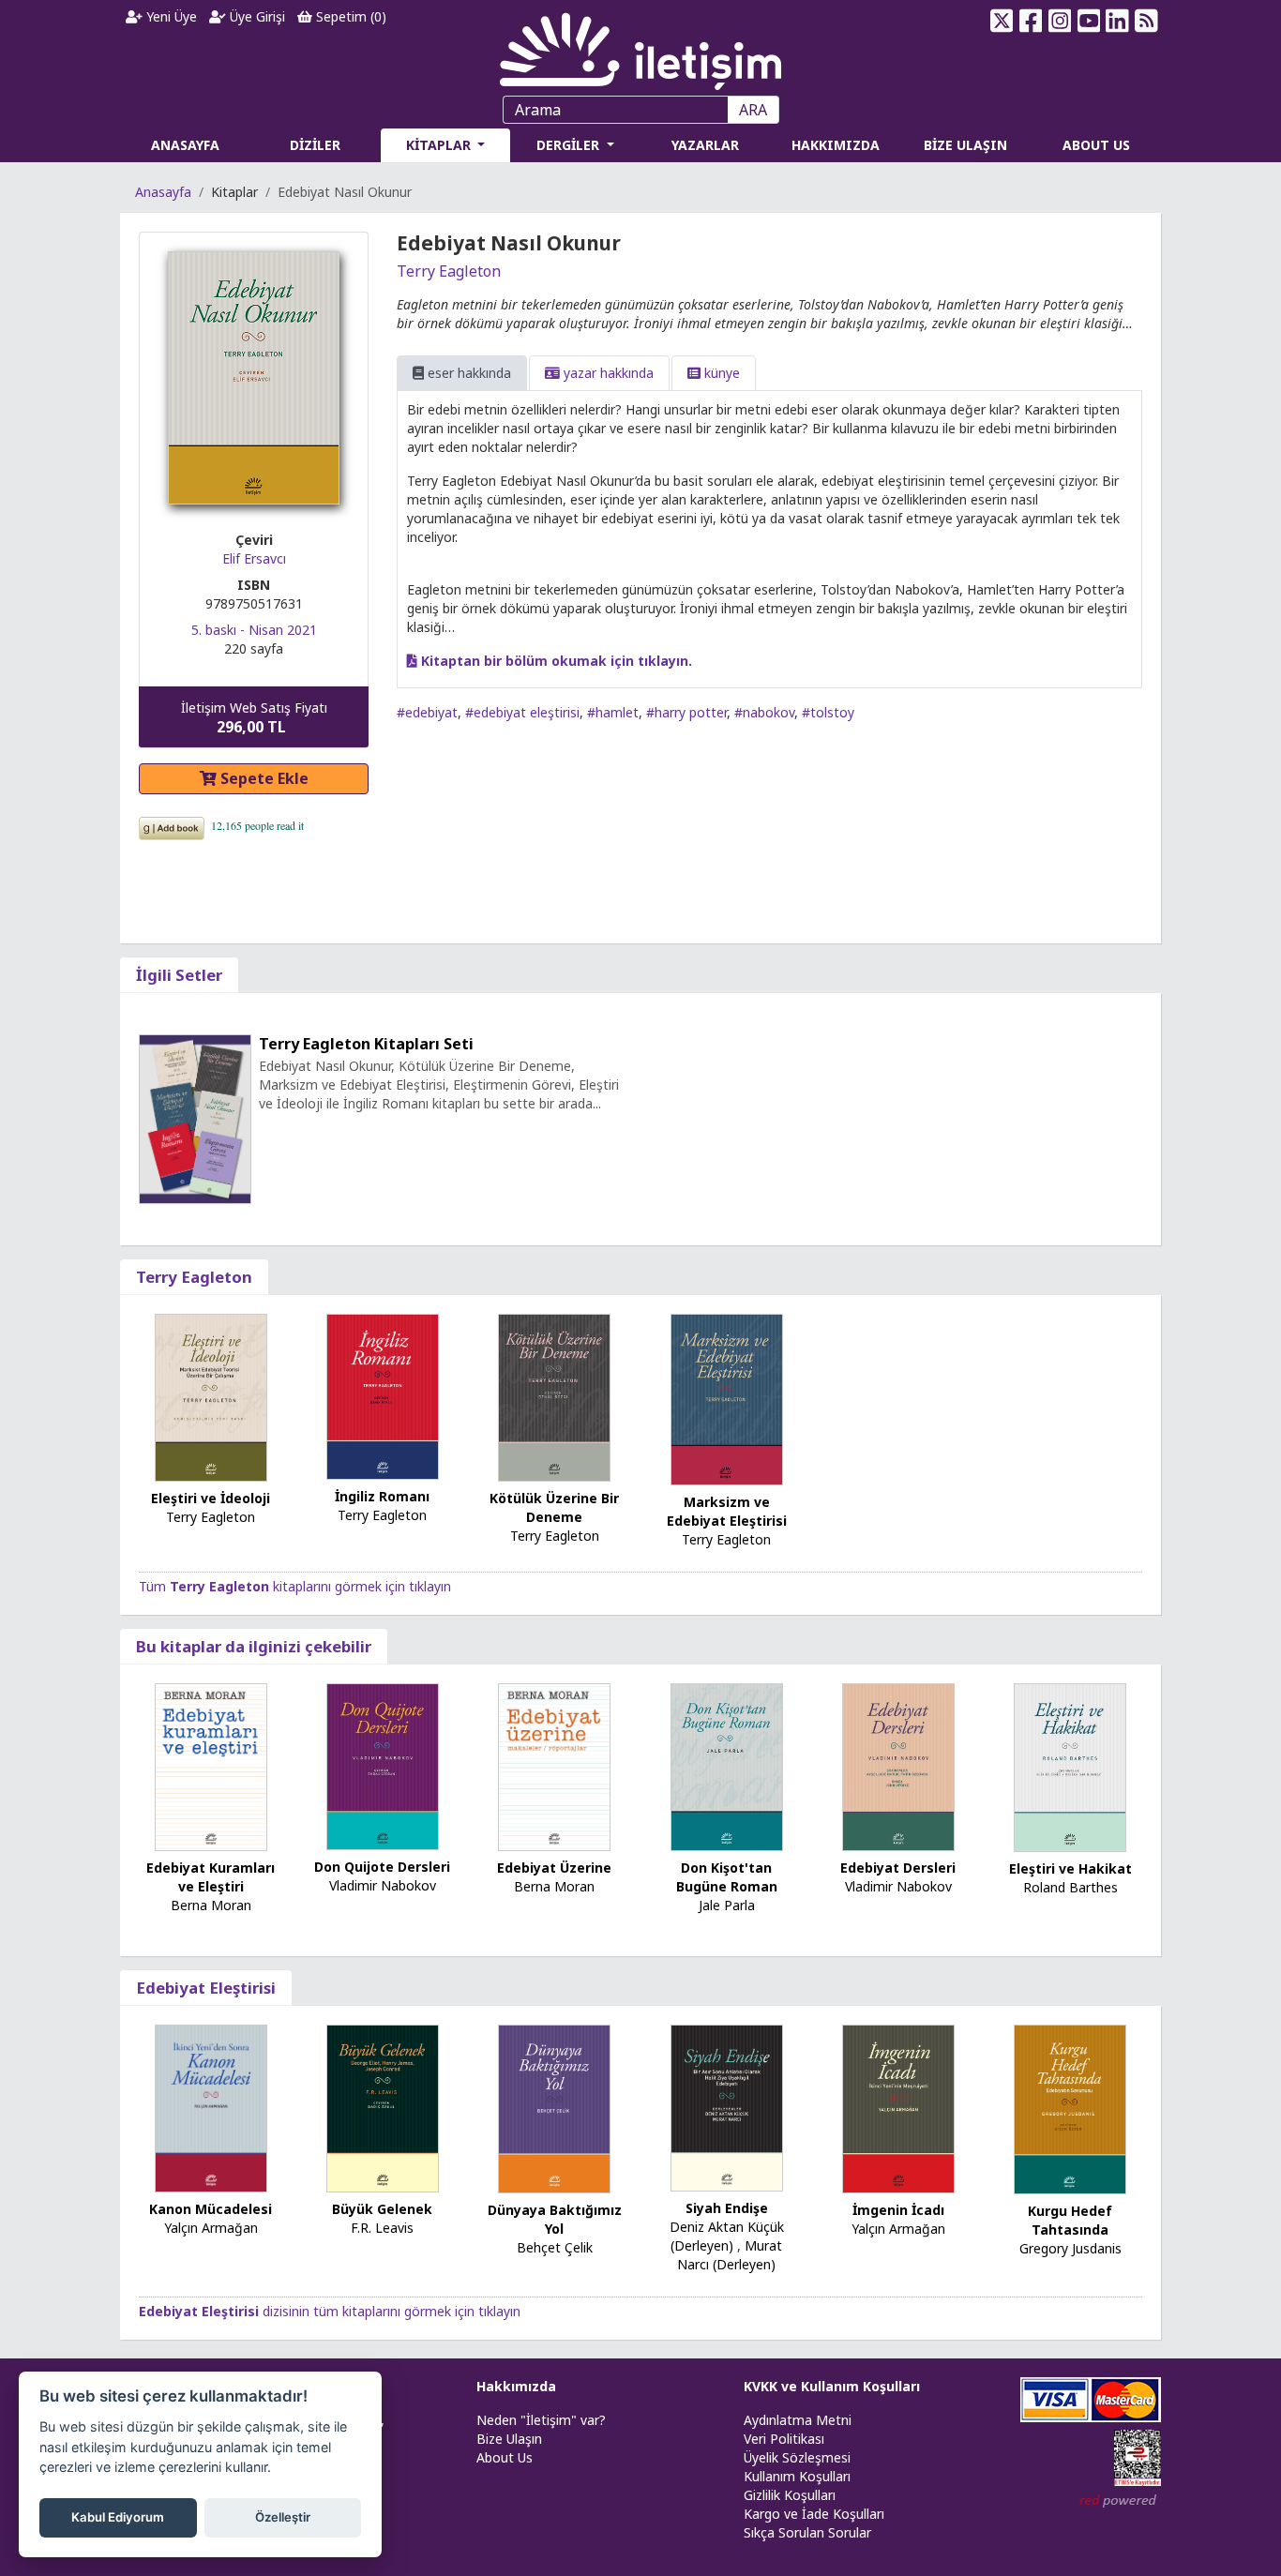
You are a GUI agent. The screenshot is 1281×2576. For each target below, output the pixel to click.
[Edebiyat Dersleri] (898, 1766)
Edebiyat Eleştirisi (206, 1988)
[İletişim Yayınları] (640, 46)
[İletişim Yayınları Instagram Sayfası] (1060, 21)
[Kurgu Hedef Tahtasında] (1070, 2109)
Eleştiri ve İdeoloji (211, 1498)
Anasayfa (163, 192)
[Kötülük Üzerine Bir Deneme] (554, 1396)
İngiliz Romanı (382, 1496)
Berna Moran (211, 1905)
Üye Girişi (256, 16)
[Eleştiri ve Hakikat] (1070, 1766)
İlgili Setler (179, 975)
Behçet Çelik (555, 2247)
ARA (753, 110)
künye (720, 373)
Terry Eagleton (449, 271)
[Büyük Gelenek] (383, 2108)
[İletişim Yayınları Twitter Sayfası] (1002, 21)
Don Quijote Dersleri (382, 1867)
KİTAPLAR (440, 145)
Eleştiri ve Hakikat (1070, 1868)
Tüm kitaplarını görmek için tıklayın (295, 1586)
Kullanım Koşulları (797, 2476)
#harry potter (686, 712)
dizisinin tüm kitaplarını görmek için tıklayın (330, 2311)
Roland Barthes (1070, 1887)
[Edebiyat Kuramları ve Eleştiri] (211, 1766)
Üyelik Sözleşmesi (797, 2457)
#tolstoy (828, 712)
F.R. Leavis (382, 2228)
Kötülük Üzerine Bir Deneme (554, 1507)
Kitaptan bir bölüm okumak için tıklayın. (555, 661)
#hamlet (613, 712)
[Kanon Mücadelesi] (211, 2108)
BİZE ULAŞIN (965, 145)
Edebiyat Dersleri (898, 1868)
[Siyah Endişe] (727, 2107)
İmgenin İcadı (898, 2210)
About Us (505, 2457)
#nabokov (764, 712)
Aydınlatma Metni (798, 2420)
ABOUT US (1096, 145)
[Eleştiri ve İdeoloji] (211, 1396)
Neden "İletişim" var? (541, 2420)
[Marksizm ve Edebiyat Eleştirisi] (727, 1398)
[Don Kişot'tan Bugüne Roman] (727, 1765)
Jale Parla (727, 1905)
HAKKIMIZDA (836, 145)
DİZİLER (315, 145)
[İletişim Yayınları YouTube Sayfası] (1088, 21)
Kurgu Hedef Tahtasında (1070, 2220)
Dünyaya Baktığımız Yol (555, 2219)
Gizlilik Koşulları (790, 2495)
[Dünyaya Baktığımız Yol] (554, 2108)
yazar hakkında (607, 373)
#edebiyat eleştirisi (522, 712)
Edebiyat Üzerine (554, 1868)
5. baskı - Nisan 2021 (254, 630)
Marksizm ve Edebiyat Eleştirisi (727, 1511)
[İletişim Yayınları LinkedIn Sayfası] (1117, 21)
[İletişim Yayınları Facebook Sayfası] (1031, 21)
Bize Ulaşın (509, 2439)
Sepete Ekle (263, 778)
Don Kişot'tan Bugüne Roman (727, 1877)
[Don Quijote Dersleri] (383, 1765)
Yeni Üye (170, 16)
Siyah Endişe (727, 2208)
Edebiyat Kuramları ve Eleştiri (211, 1877)
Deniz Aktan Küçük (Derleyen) (727, 2236)
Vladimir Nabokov (383, 1885)
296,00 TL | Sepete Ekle (1178, 2505)
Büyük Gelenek (382, 2209)
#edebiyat (427, 712)
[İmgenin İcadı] (898, 2108)
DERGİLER (570, 145)
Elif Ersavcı (254, 558)
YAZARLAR (705, 145)
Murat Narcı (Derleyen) (730, 2255)
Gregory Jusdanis (1070, 2248)
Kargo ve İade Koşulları (814, 2514)
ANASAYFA (185, 145)
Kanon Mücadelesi (211, 2209)
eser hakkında (467, 373)
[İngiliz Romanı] (383, 1395)
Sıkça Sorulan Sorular (807, 2532)
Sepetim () (349, 16)
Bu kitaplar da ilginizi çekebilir (254, 1646)
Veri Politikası (784, 2439)
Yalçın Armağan (211, 2228)
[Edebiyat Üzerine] (554, 1766)
